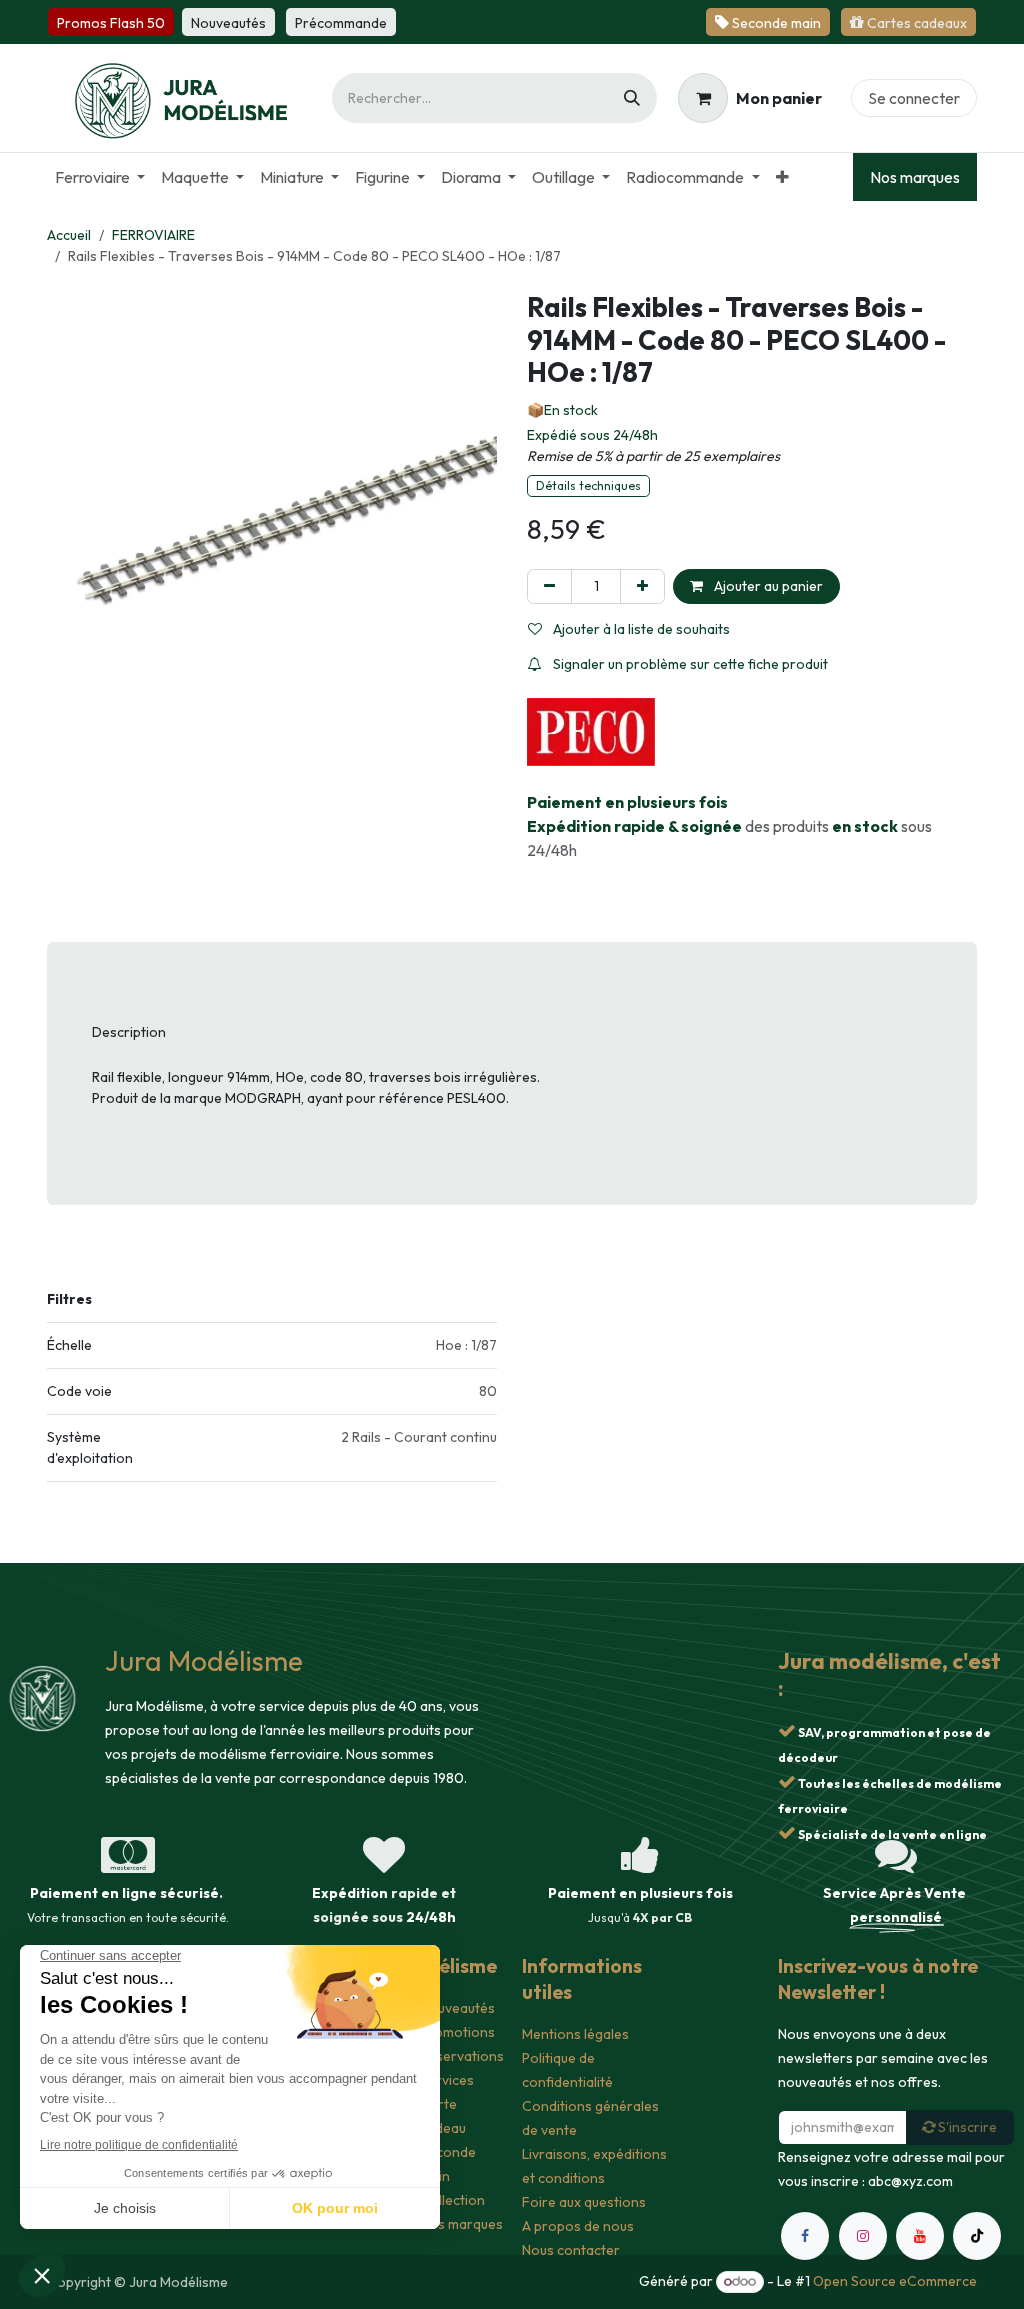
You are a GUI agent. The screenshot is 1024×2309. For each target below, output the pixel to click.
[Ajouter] (642, 586)
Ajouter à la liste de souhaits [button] (640, 629)
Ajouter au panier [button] (767, 586)
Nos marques (915, 177)
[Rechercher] (632, 98)
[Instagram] (863, 2236)
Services (447, 2080)
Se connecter (914, 98)
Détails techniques (588, 485)
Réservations (462, 2056)
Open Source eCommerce (895, 2281)
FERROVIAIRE (153, 235)
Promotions (457, 2032)
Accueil (69, 235)
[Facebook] (805, 2236)
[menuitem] (100, 177)
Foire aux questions (584, 2202)
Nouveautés (457, 2008)
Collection (452, 2200)
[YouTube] (920, 2236)
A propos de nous (578, 2226)
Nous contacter (571, 2250)
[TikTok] (977, 2236)
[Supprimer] (549, 586)
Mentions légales (575, 2034)
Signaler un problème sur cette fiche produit (689, 664)
